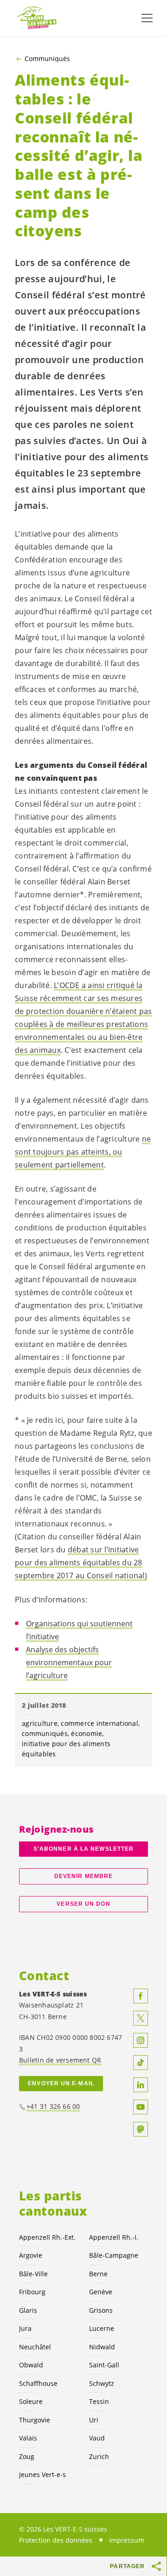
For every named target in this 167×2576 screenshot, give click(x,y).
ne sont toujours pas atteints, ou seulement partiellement (83, 1152)
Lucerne (102, 2328)
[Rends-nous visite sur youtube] (141, 2107)
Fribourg (32, 2292)
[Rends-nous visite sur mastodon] (141, 2129)
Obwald (31, 2365)
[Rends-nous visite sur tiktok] (141, 2063)
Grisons (101, 2310)
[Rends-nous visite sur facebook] (141, 1996)
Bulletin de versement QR (60, 2060)
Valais (28, 2438)
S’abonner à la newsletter (83, 1849)
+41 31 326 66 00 (53, 2106)
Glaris (28, 2310)
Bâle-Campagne (114, 2255)
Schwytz (102, 2383)
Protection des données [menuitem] (56, 2540)
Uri (94, 2420)
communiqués (45, 1733)
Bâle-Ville (33, 2274)
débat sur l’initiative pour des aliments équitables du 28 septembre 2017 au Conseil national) (81, 1563)
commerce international (100, 1723)
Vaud (97, 2438)
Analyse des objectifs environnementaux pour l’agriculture (69, 1662)
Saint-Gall (104, 2365)
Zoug (27, 2456)
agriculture (40, 1723)
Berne (98, 2274)
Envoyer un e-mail (61, 2083)
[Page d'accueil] (37, 18)
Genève (101, 2292)
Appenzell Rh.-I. (114, 2237)
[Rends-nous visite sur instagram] (141, 2040)
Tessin (99, 2401)
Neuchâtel (35, 2347)
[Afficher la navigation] (147, 18)
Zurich (99, 2456)
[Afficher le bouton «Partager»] (157, 2566)
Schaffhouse (38, 2383)
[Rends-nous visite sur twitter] (141, 2018)
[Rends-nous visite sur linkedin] (141, 2085)
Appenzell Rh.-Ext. (47, 2237)
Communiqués (47, 59)
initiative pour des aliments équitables (66, 1749)
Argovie (31, 2255)
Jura (25, 2328)
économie (87, 1733)
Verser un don (83, 1904)
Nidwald (102, 2347)
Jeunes (42, 2474)
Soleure (31, 2401)
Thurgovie (35, 2420)
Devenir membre (83, 1876)
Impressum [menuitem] (127, 2540)
